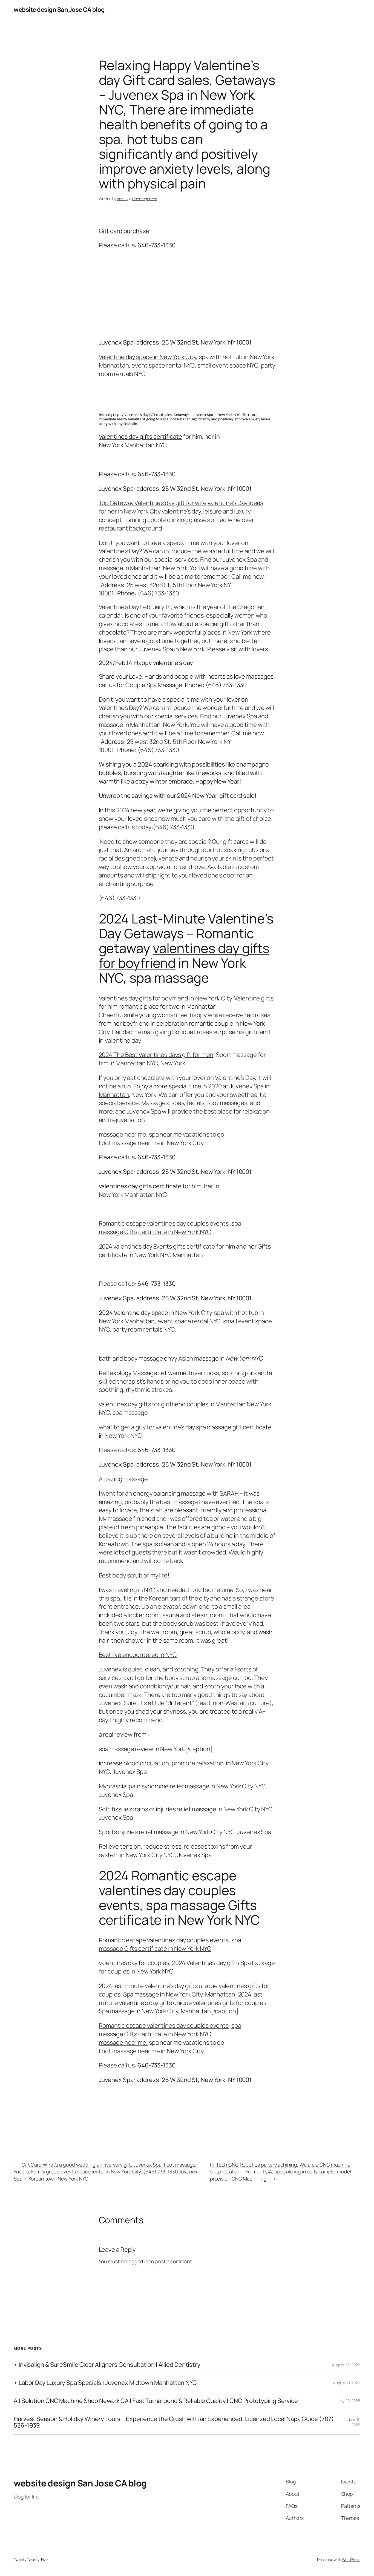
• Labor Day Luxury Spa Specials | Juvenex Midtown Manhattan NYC (105, 2383)
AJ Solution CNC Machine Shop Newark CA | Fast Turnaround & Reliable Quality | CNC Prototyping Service (156, 2401)
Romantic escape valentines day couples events (164, 1223)
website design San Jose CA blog (59, 10)
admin (122, 199)
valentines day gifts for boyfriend (184, 955)
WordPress (351, 2559)
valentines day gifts (125, 1404)
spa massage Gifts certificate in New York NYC (170, 1228)
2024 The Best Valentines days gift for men (156, 1055)
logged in (138, 2261)
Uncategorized (145, 199)
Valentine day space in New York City (147, 357)
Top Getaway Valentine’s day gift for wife (153, 503)
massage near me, (123, 1134)
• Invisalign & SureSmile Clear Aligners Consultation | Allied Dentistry (107, 2365)
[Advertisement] (187, 294)
